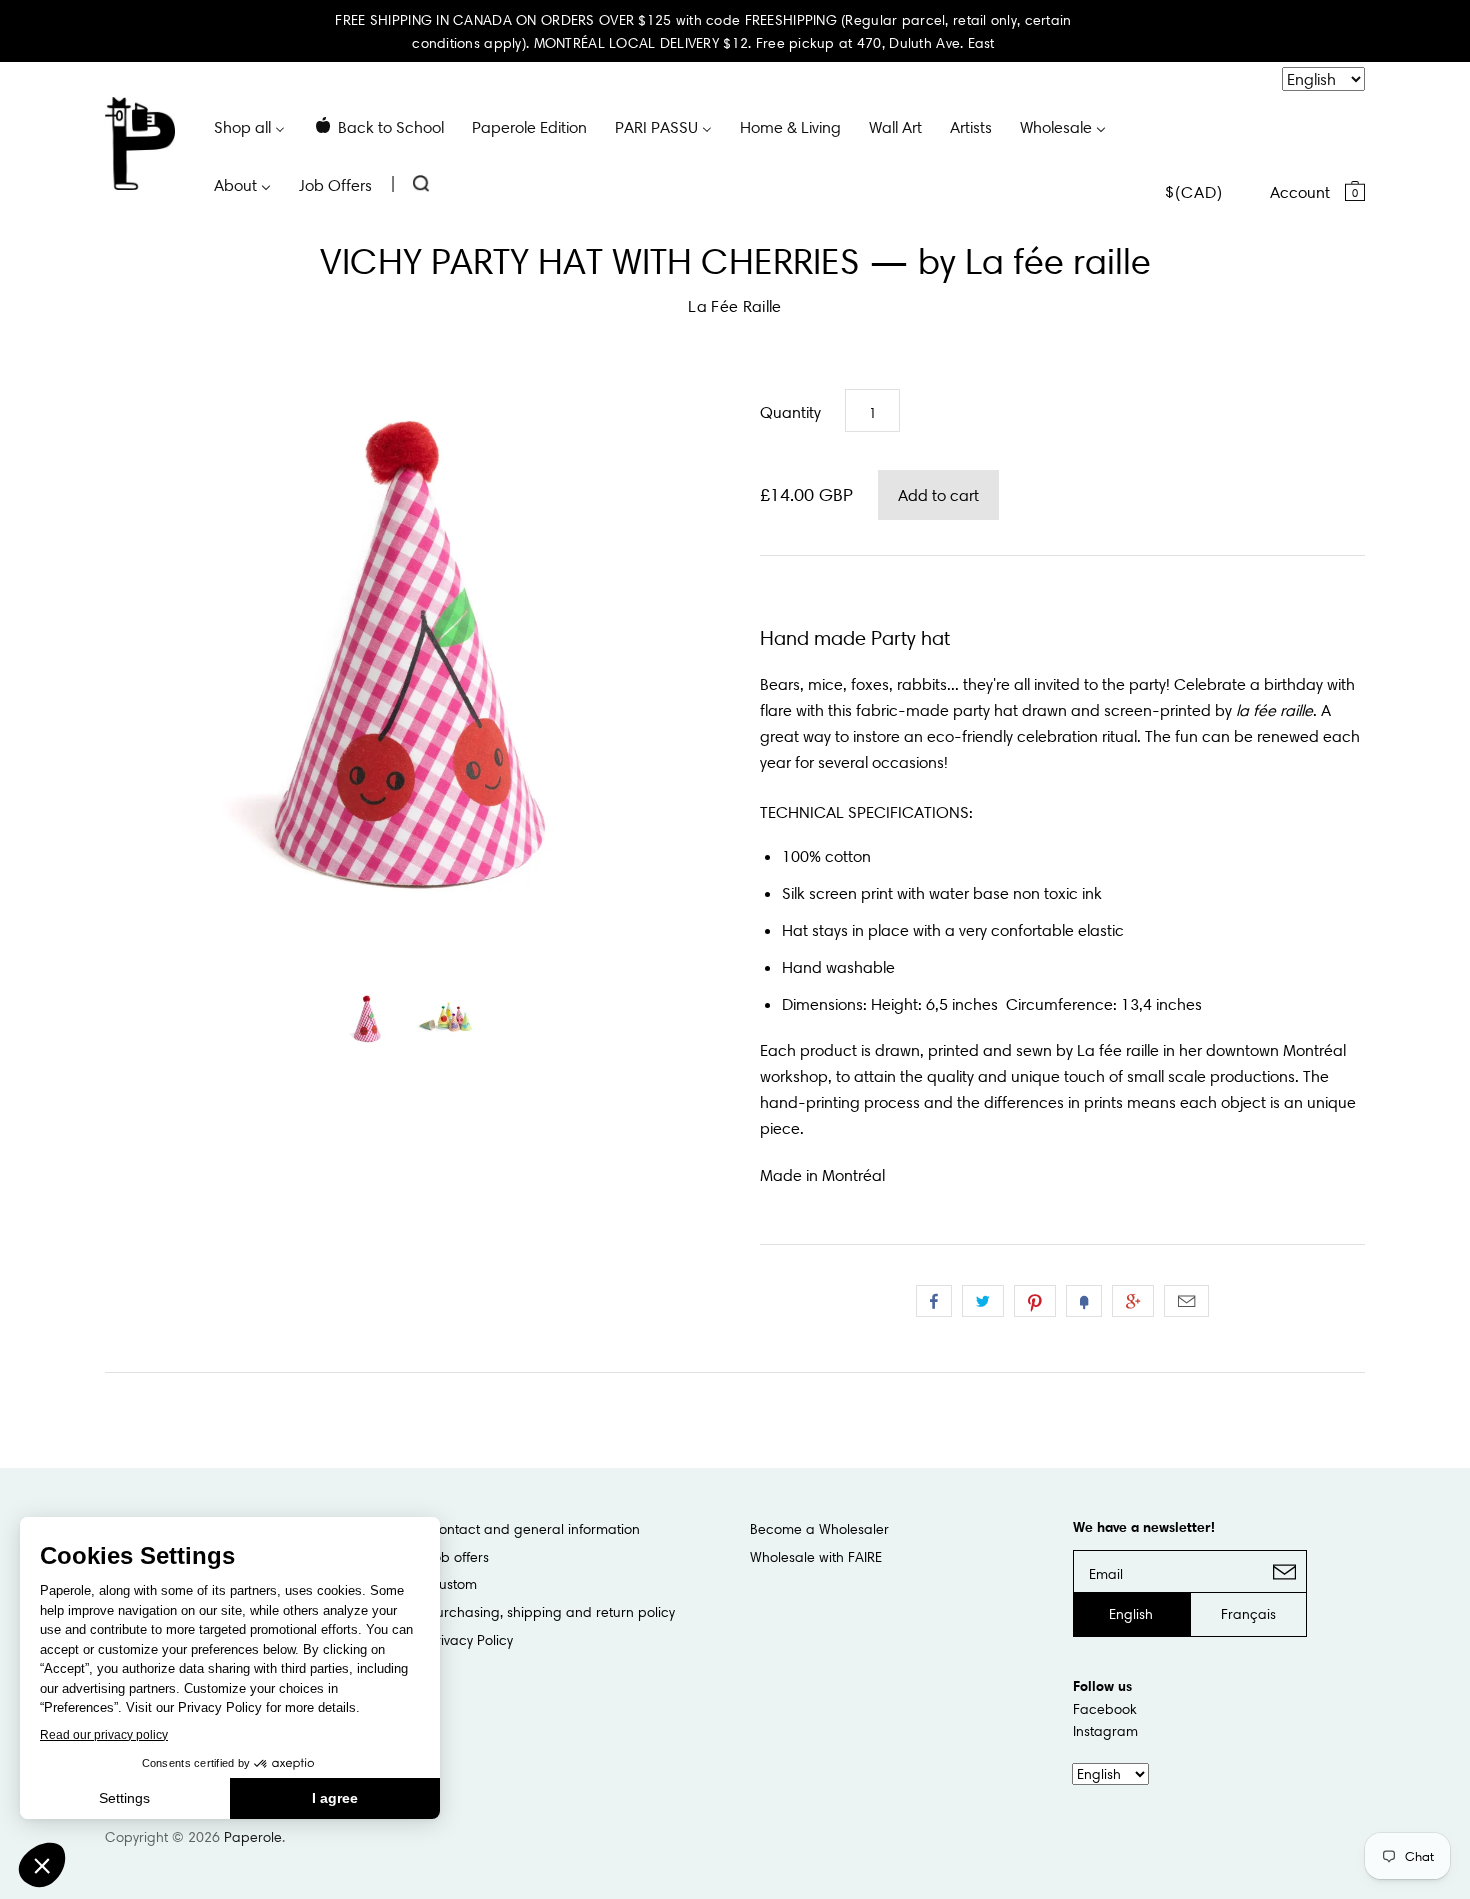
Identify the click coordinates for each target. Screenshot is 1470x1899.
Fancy (1084, 1301)
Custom (452, 1584)
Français (1248, 1614)
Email (1186, 1301)
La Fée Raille (734, 306)
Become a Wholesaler (819, 1529)
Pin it (1035, 1301)
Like (934, 1301)
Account (1300, 192)
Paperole (253, 1837)
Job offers (458, 1557)
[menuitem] (249, 126)
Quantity (790, 412)
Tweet (983, 1301)
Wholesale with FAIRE (816, 1557)
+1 (1133, 1301)
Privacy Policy (470, 1640)
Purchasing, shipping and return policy (551, 1612)
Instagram (1105, 1731)
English (1131, 1614)
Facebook (1105, 1709)
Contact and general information (534, 1529)
